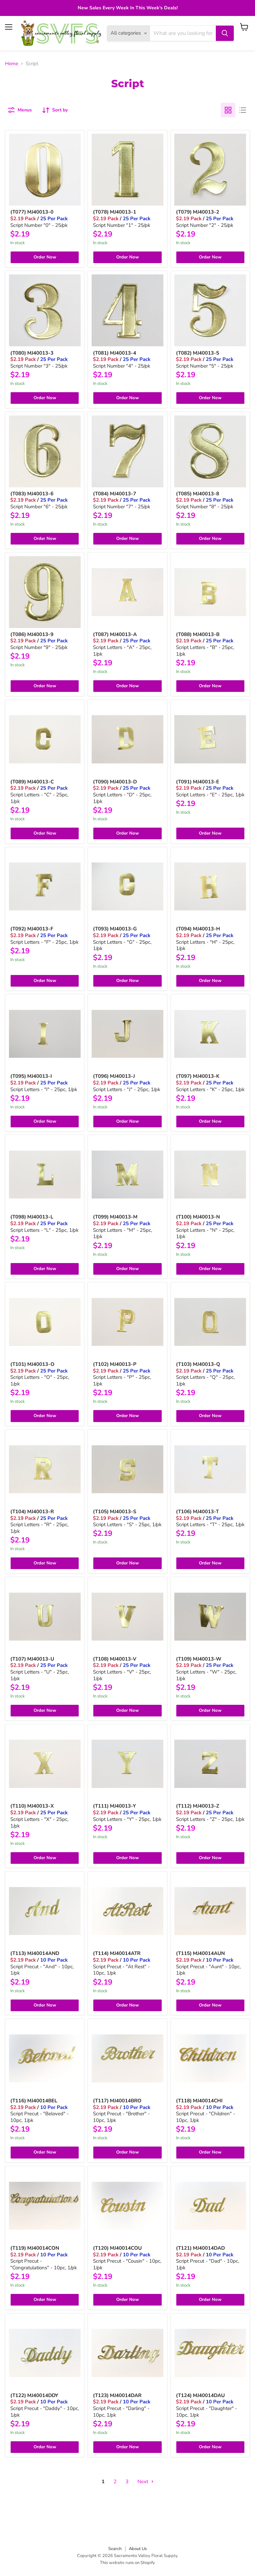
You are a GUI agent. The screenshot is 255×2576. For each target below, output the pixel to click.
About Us (138, 2549)
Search (115, 2549)
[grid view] (228, 110)
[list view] (243, 110)
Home (12, 64)
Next (143, 2482)
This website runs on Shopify (127, 2563)
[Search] (225, 33)
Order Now (45, 257)
